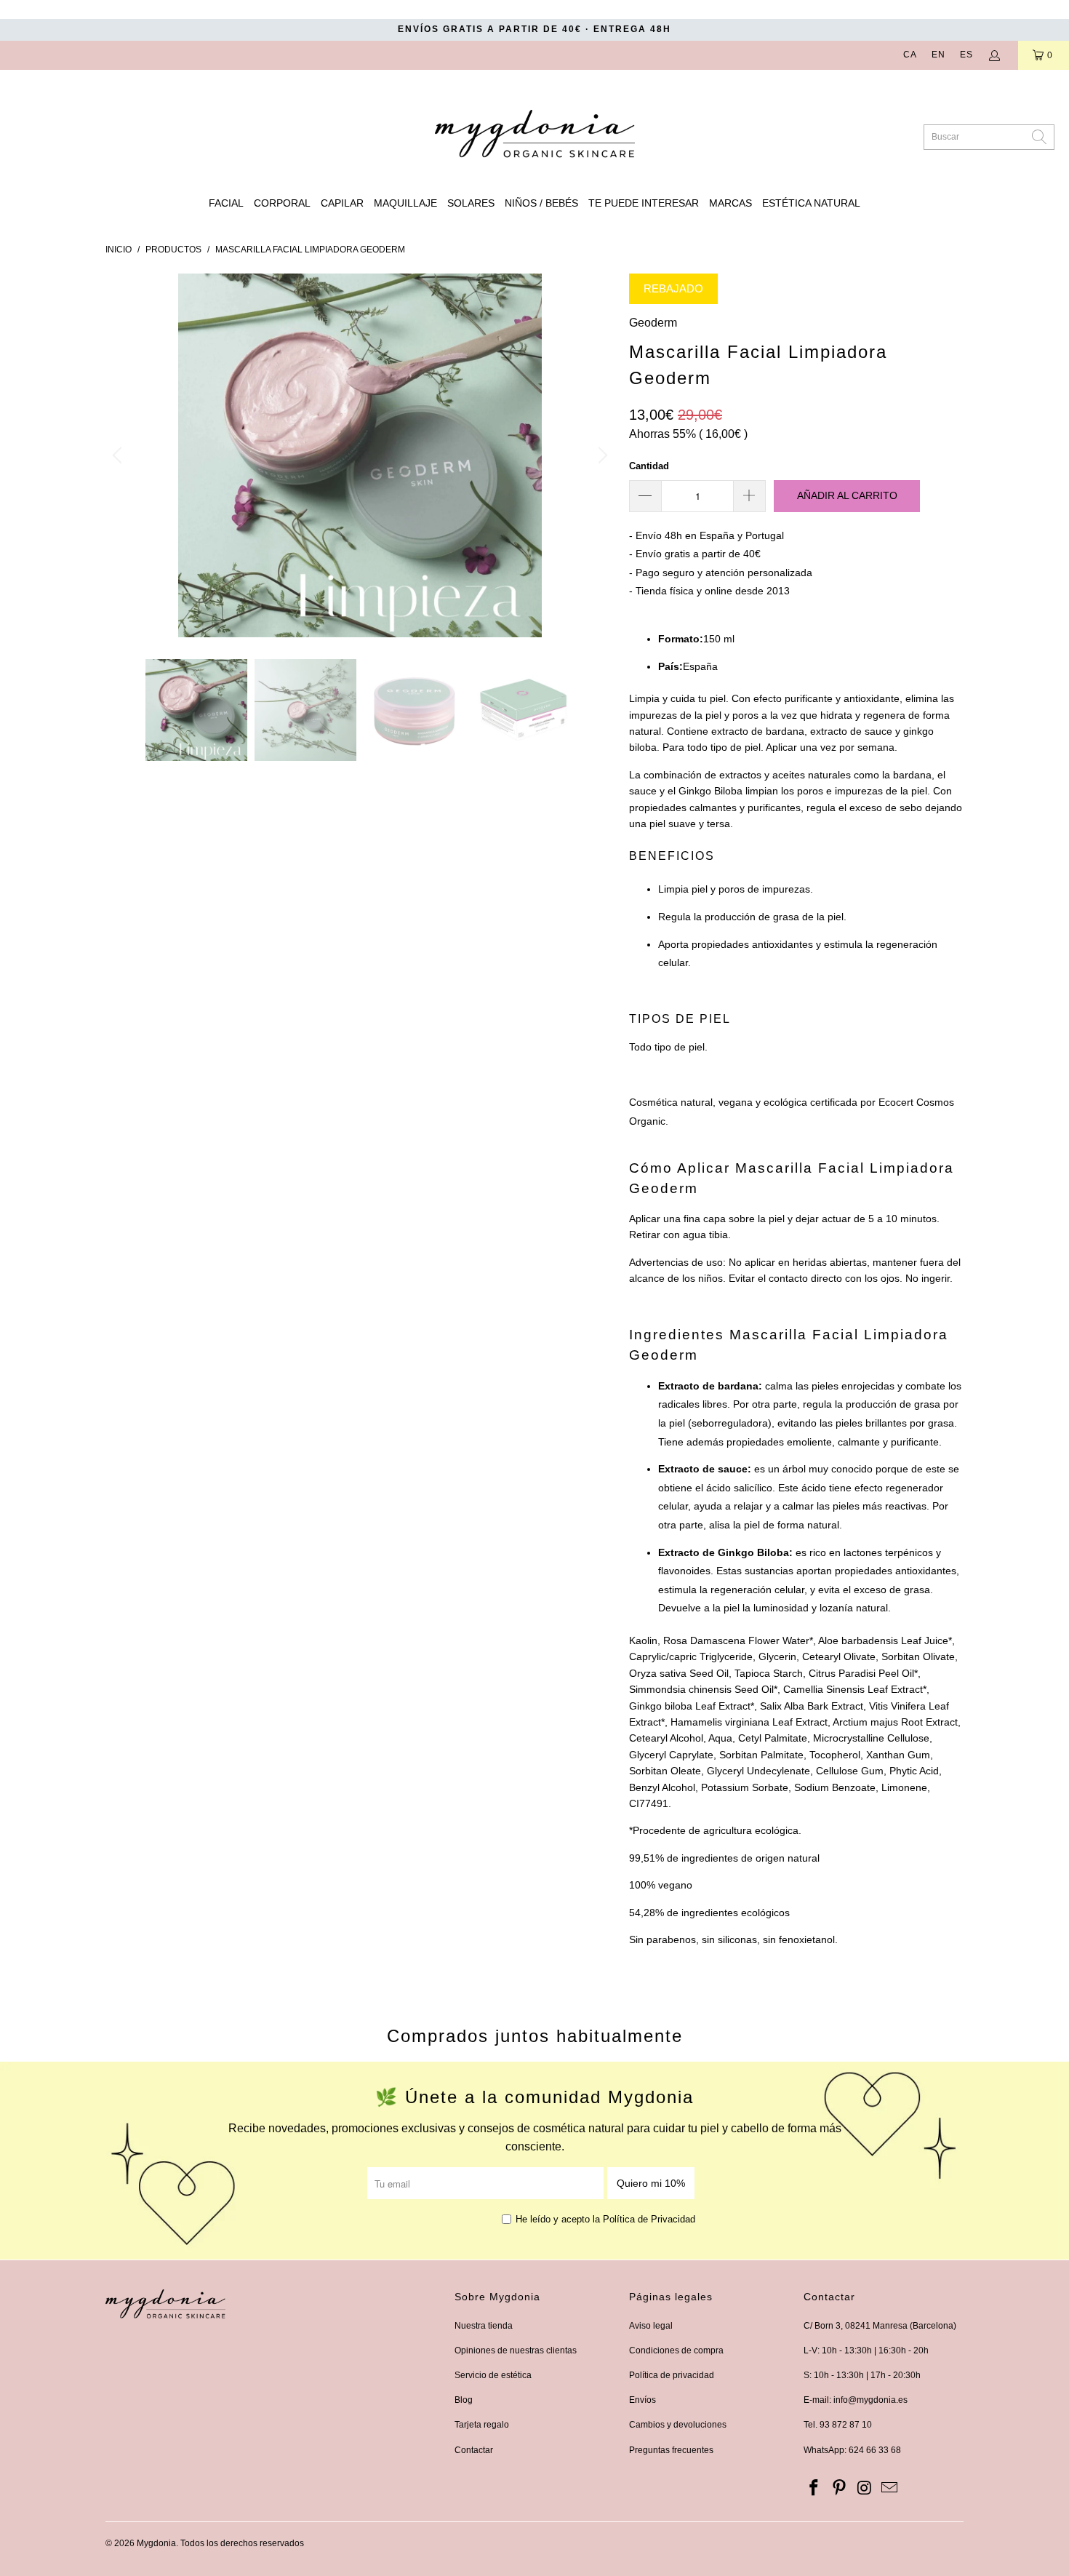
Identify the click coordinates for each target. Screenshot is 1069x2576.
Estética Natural (811, 203)
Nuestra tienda (484, 2326)
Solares (471, 203)
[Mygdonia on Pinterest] (840, 2489)
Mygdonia (156, 2543)
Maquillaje (405, 203)
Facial (226, 203)
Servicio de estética (493, 2375)
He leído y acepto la (605, 2219)
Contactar (474, 2450)
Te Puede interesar (644, 203)
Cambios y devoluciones (678, 2425)
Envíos (642, 2400)
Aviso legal (651, 2326)
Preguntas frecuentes (671, 2450)
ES (966, 55)
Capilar (342, 203)
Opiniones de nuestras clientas (516, 2350)
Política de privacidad (672, 2375)
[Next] (601, 455)
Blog (464, 2400)
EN (938, 55)
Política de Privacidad (649, 2219)
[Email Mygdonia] (890, 2489)
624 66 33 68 (875, 2450)
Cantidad (649, 466)
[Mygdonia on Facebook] (814, 2489)
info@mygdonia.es (870, 2400)
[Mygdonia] (535, 129)
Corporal (282, 203)
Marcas (730, 203)
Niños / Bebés (541, 203)
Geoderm (653, 323)
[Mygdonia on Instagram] (865, 2489)
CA (910, 55)
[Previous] (119, 455)
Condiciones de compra (676, 2350)
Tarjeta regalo (482, 2425)
